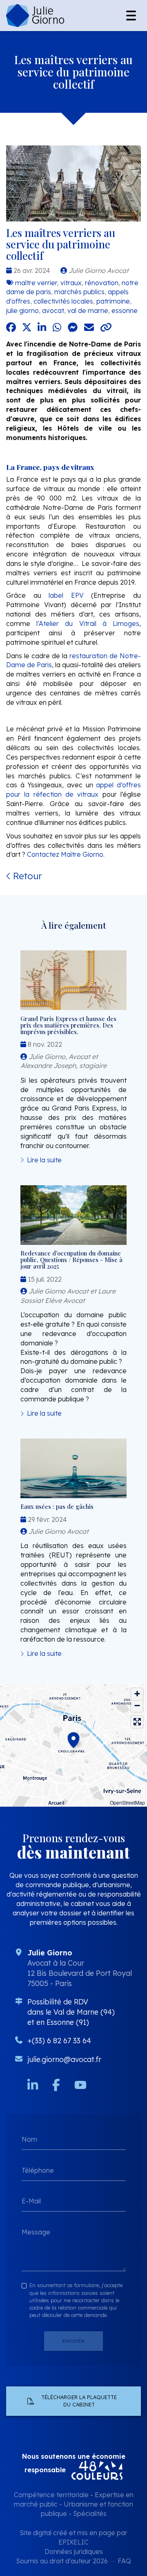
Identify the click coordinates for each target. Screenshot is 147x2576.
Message (36, 2232)
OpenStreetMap (127, 1802)
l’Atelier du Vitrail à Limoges (88, 623)
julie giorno (22, 311)
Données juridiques (74, 2551)
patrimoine (113, 301)
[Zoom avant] (137, 1694)
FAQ (124, 2561)
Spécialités (90, 2513)
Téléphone (38, 2170)
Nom (29, 2139)
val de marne (88, 311)
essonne (125, 311)
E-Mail (31, 2201)
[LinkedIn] (33, 2085)
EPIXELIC (73, 2542)
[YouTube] (80, 2085)
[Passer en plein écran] (137, 1722)
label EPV (66, 595)
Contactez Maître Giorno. (66, 854)
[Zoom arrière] (137, 1706)
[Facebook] (56, 2085)
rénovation (102, 283)
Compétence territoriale (51, 2495)
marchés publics (79, 292)
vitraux (71, 283)
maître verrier (36, 283)
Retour (26, 876)
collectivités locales (63, 301)
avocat (53, 311)
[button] (73, 1739)
